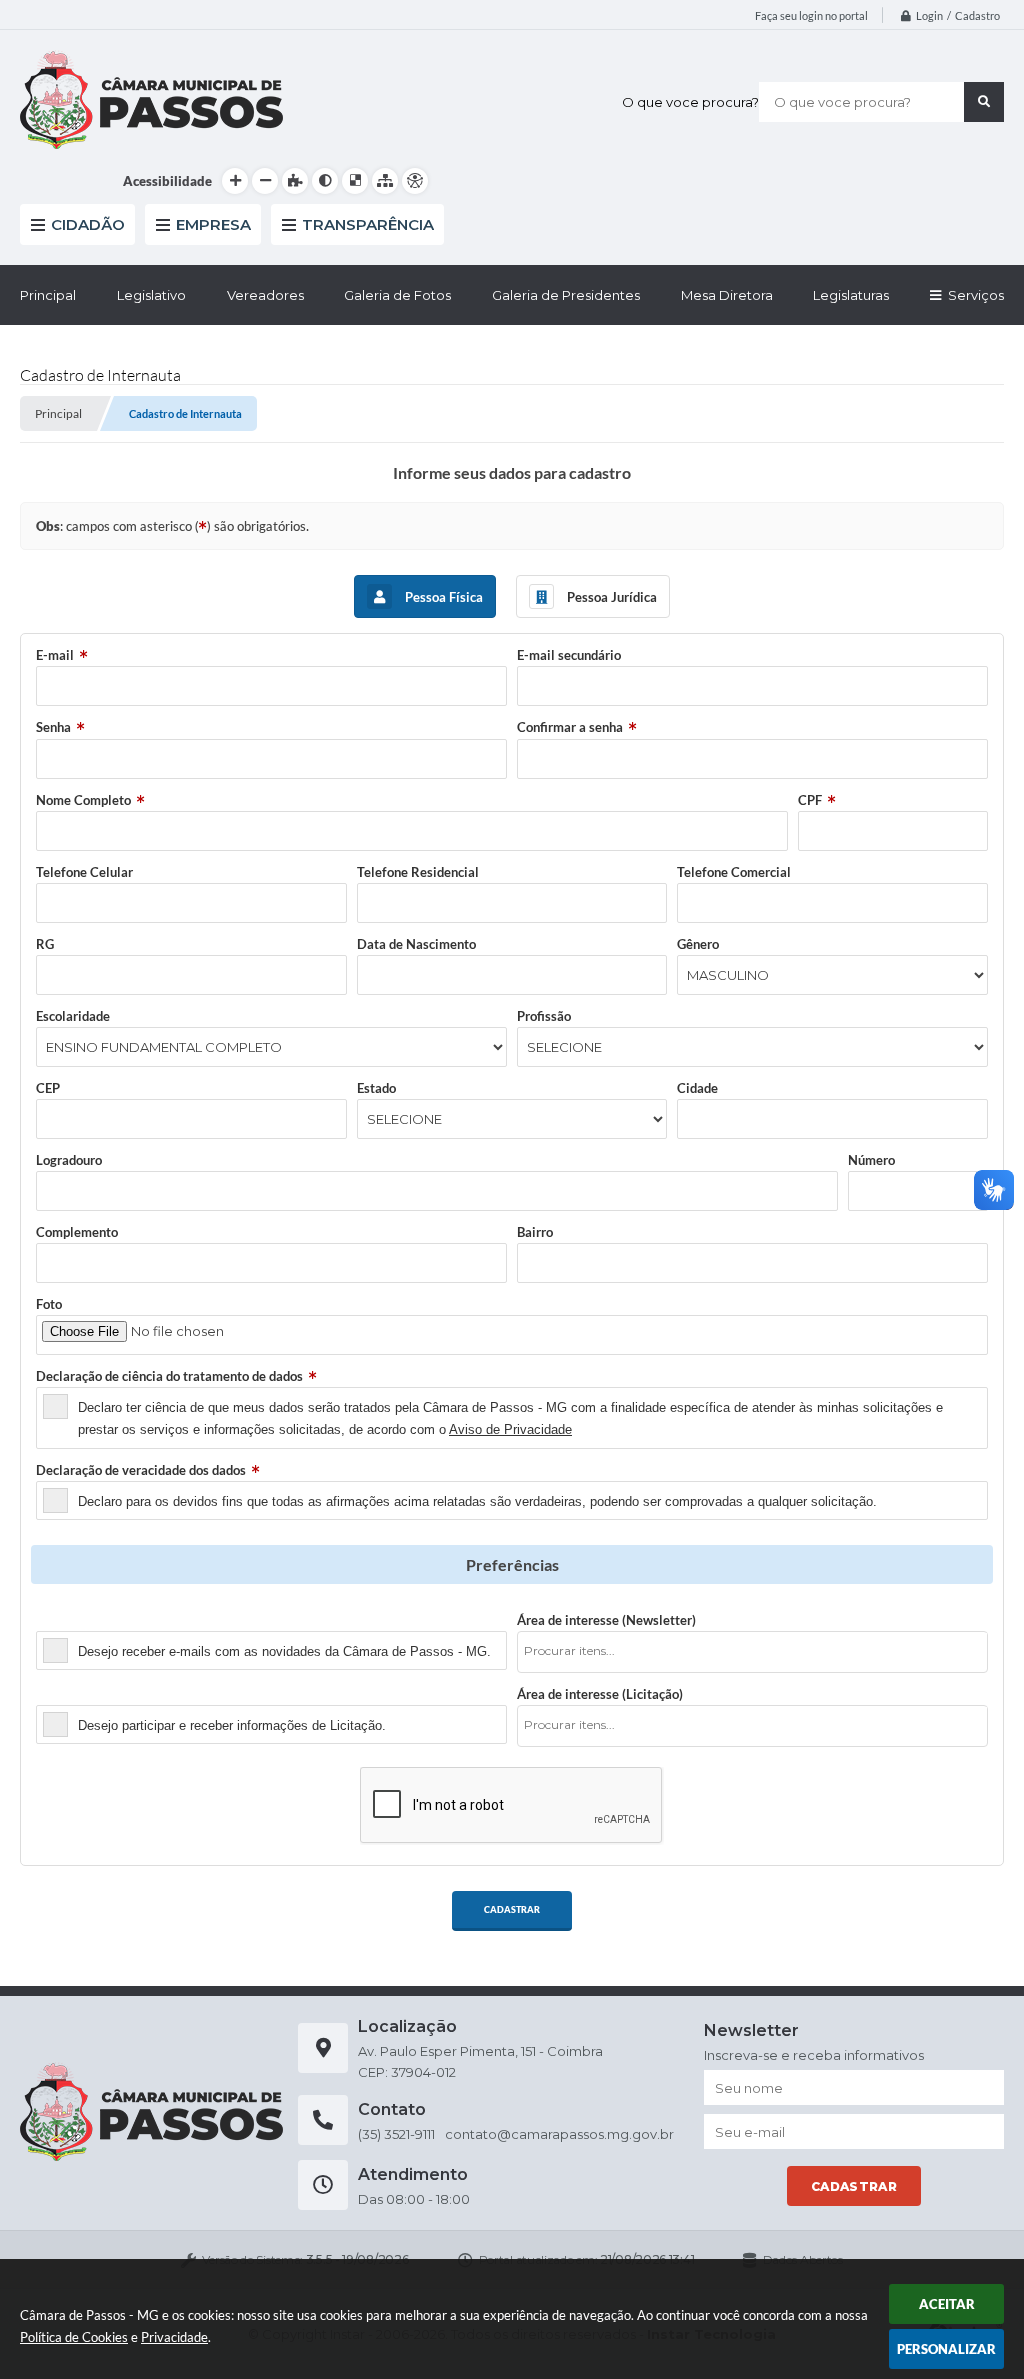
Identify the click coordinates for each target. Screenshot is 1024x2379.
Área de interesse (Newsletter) (606, 1620)
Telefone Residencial (418, 872)
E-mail (55, 655)
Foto (49, 1304)
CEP (48, 1088)
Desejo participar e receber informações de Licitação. (232, 1725)
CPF (810, 800)
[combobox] (752, 1652)
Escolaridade (73, 1016)
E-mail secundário (569, 655)
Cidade (697, 1088)
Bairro (535, 1232)
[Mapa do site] (385, 181)
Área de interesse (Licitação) (600, 1694)
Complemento (77, 1232)
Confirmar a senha (570, 727)
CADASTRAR (512, 1909)
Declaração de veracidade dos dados (141, 1470)
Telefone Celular (84, 872)
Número (871, 1160)
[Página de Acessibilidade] (415, 181)
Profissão (544, 1016)
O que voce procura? (690, 102)
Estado (376, 1088)
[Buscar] (984, 102)
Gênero (698, 944)
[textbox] (758, 1650)
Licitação (62, 1694)
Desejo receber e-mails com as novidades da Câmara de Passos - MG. (284, 1651)
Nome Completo (83, 800)
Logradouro (69, 1160)
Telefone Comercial (734, 872)
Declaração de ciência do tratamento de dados (169, 1376)
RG (45, 944)
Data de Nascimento (416, 944)
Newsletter (69, 1620)
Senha (53, 727)
